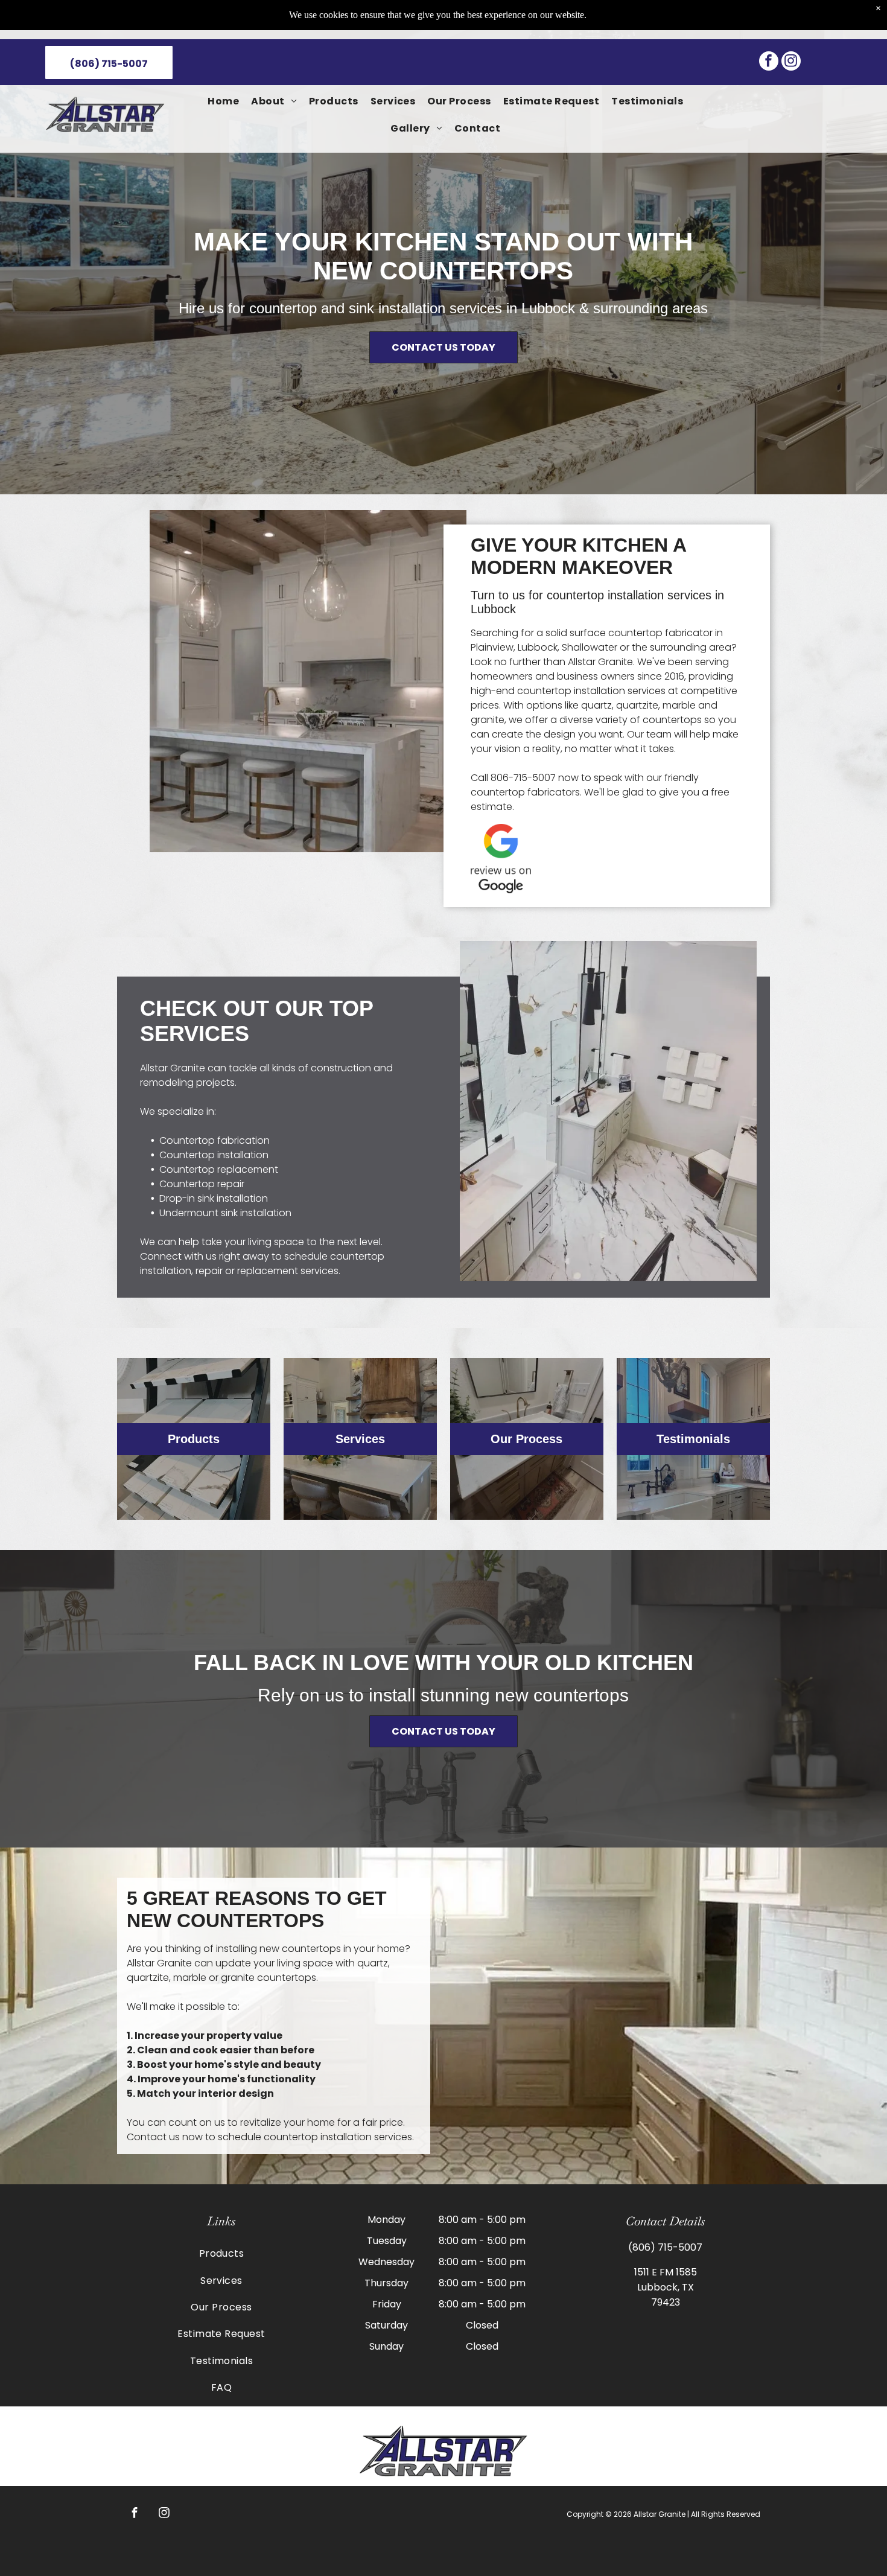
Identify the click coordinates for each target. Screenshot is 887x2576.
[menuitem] (223, 101)
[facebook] (769, 62)
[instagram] (791, 62)
